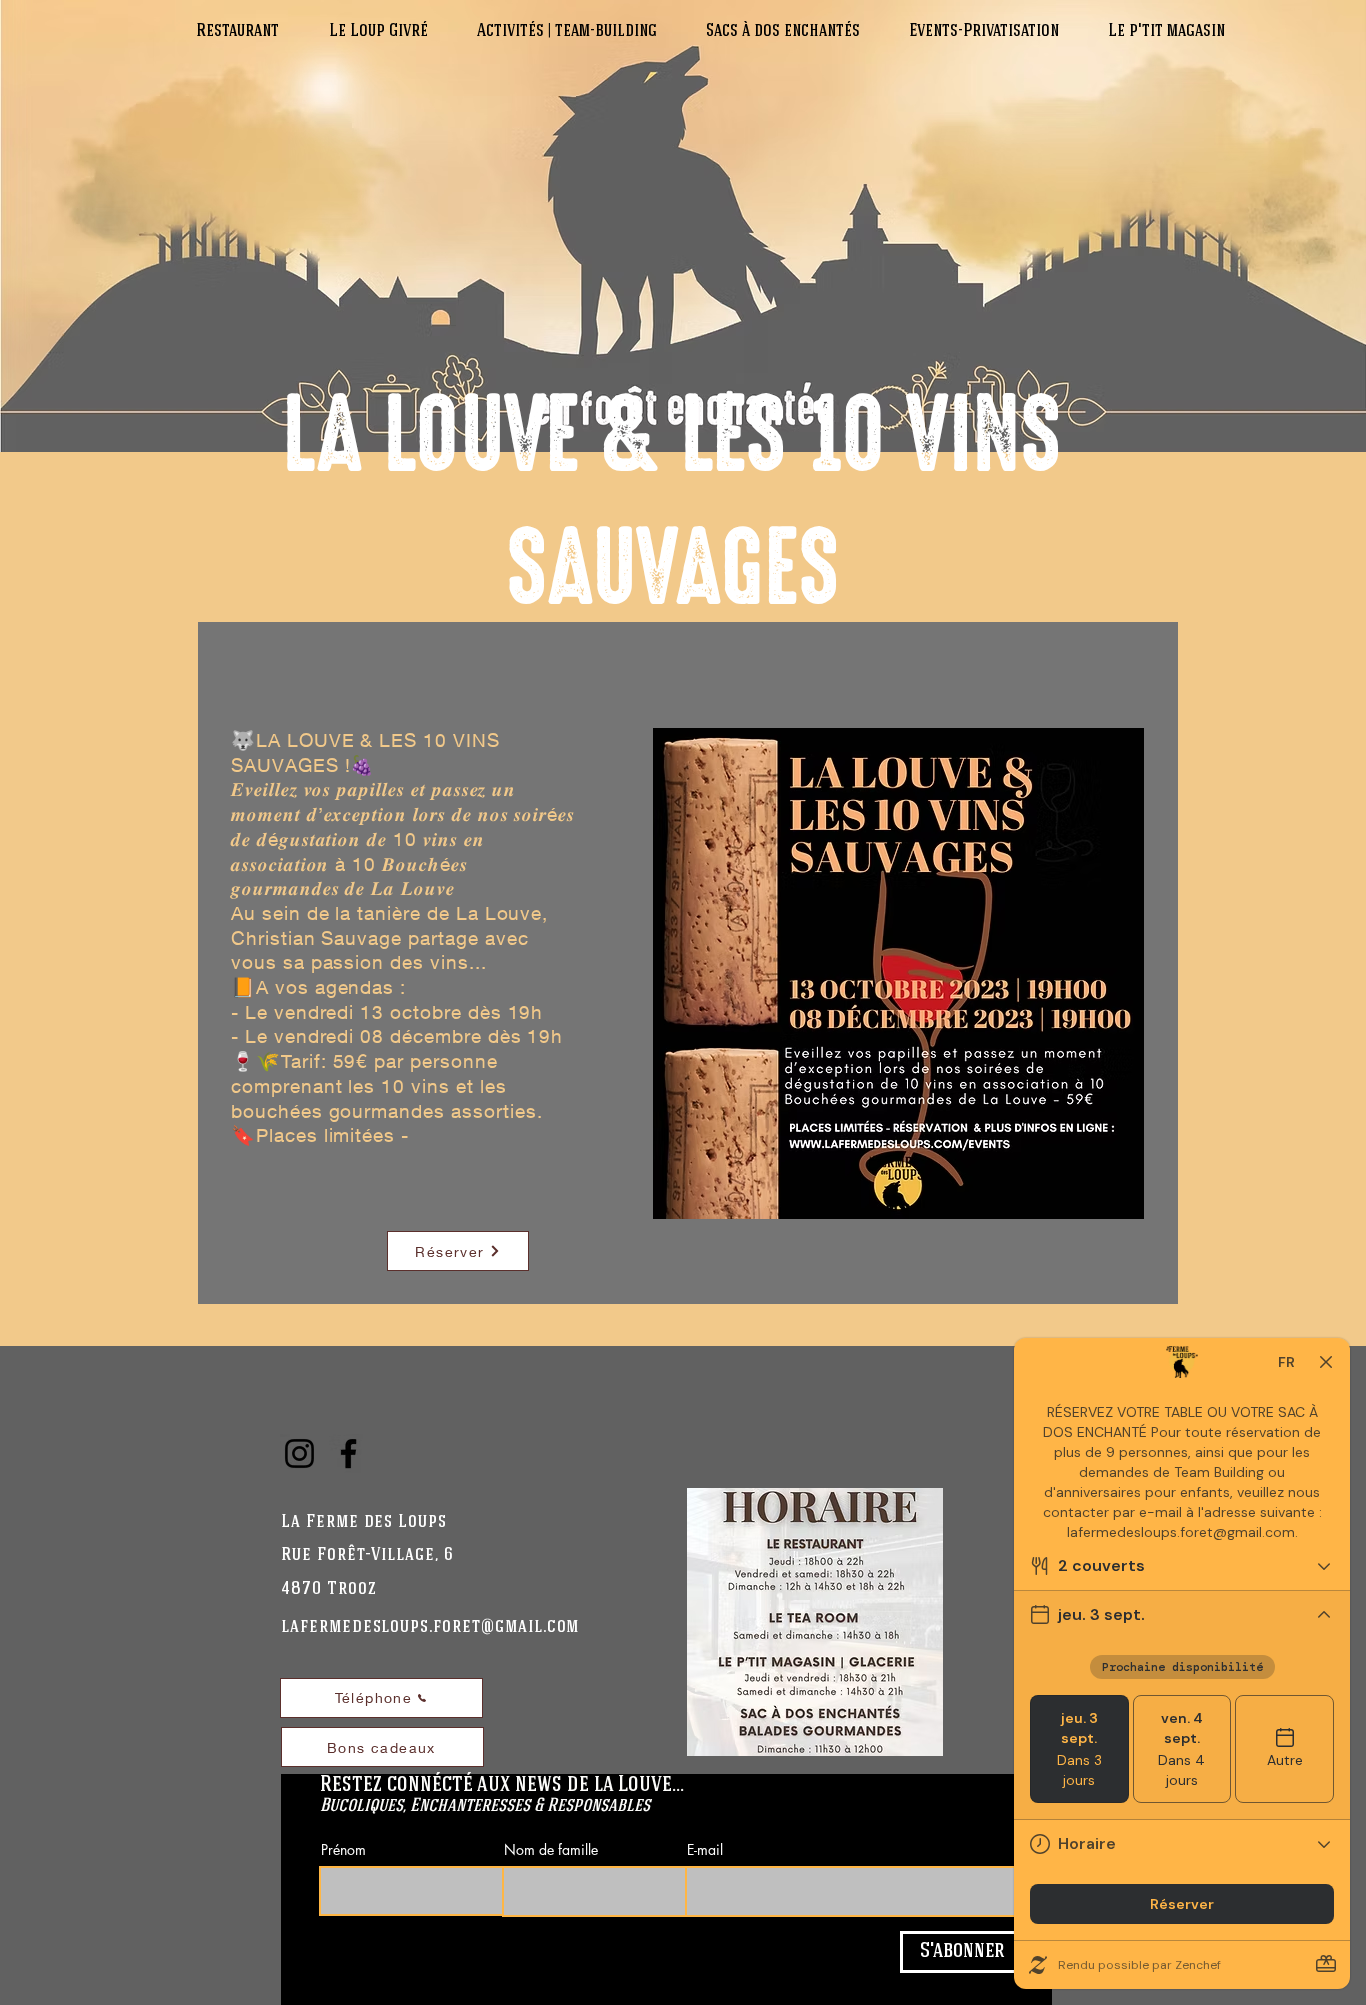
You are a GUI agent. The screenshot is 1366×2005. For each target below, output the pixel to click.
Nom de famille (551, 1850)
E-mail (705, 1850)
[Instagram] (299, 1453)
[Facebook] (348, 1453)
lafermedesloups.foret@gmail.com (430, 1627)
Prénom (343, 1850)
